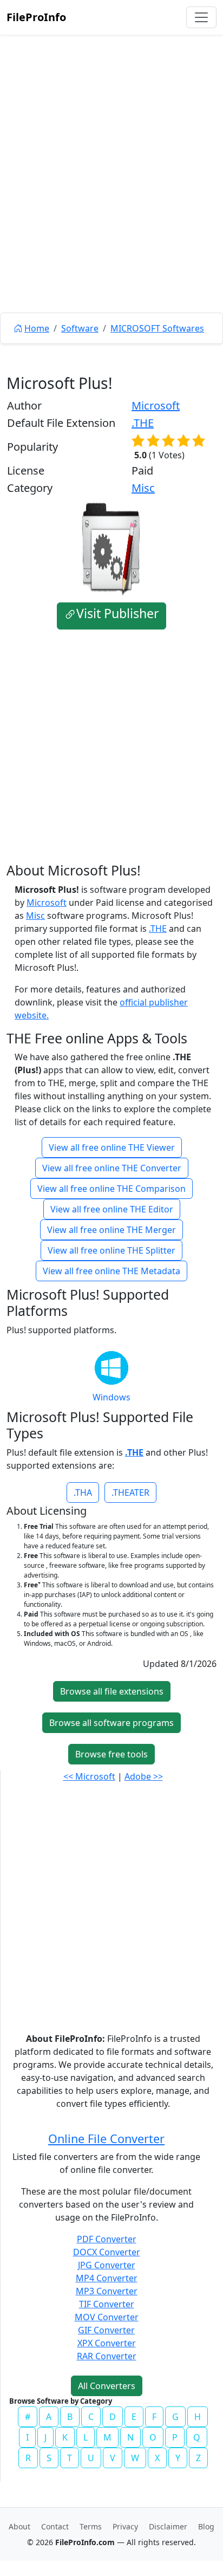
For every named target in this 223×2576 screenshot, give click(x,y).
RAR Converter (107, 2356)
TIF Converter (107, 2304)
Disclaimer (168, 2526)
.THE (143, 423)
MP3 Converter (107, 2291)
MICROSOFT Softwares (157, 328)
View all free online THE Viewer (112, 1147)
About (19, 2526)
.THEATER (130, 1493)
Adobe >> (144, 1776)
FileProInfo (36, 17)
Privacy (125, 2526)
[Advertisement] (111, 198)
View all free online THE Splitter (111, 1250)
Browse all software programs (111, 1723)
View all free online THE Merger (111, 1230)
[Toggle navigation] (201, 17)
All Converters (107, 2386)
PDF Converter (107, 2239)
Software (80, 328)
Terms (91, 2526)
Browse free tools (111, 1754)
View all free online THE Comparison (111, 1189)
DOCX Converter (107, 2252)
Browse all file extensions (112, 1691)
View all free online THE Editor (112, 1209)
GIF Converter (106, 2330)
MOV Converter (107, 2317)
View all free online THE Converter (112, 1168)
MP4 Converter (107, 2278)
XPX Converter (107, 2343)
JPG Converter (107, 2265)
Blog (206, 2526)
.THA (83, 1493)
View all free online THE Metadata (111, 1271)
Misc (143, 488)
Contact (55, 2526)
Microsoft (156, 405)
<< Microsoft (89, 1776)
